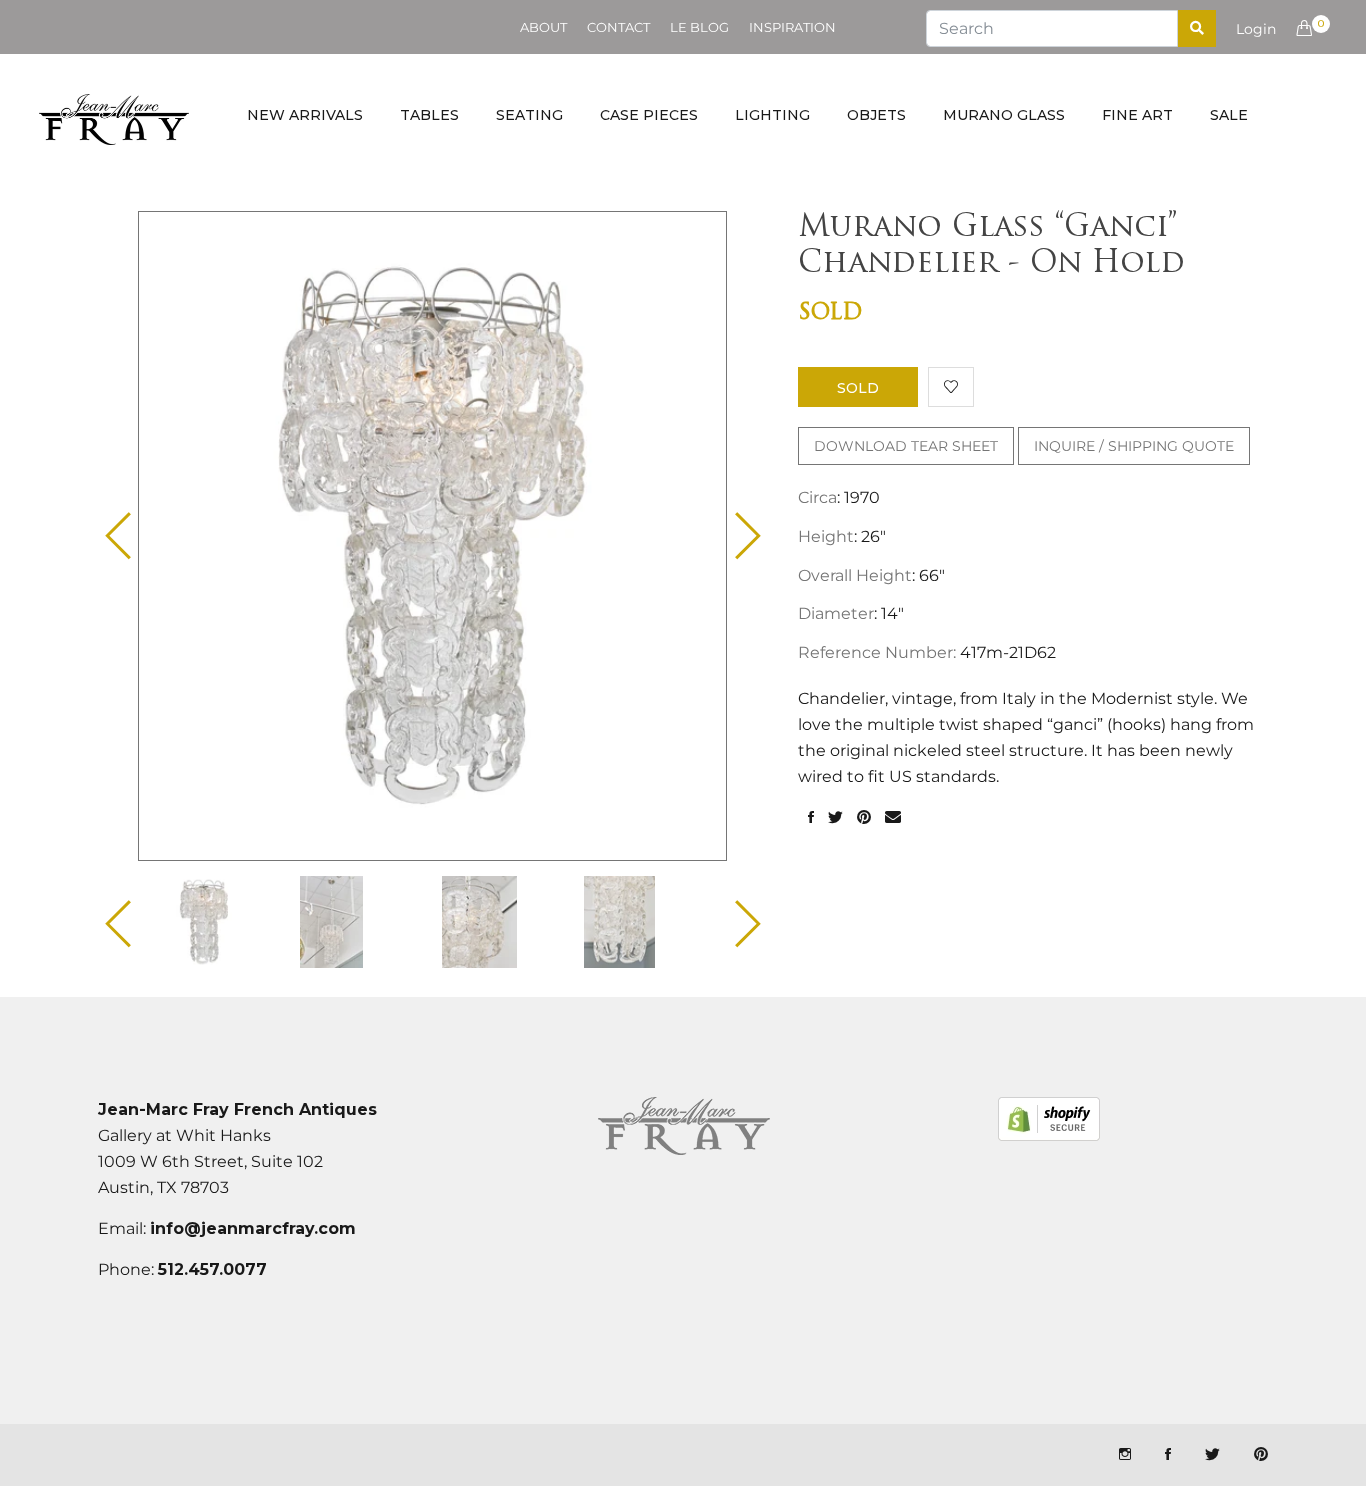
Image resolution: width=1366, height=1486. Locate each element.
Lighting (772, 115)
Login (1256, 29)
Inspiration (792, 27)
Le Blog (699, 27)
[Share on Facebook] (811, 818)
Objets (876, 115)
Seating (529, 115)
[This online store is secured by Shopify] (1049, 1119)
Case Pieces (649, 115)
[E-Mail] (893, 818)
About (543, 27)
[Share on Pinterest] (864, 818)
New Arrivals (305, 115)
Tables (429, 115)
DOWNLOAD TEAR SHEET (906, 446)
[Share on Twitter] (835, 818)
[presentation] (221, 922)
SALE (1229, 115)
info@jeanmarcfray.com (253, 1228)
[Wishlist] (951, 387)
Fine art (1137, 115)
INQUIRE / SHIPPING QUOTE (1134, 446)
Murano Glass (1004, 115)
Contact (618, 27)
